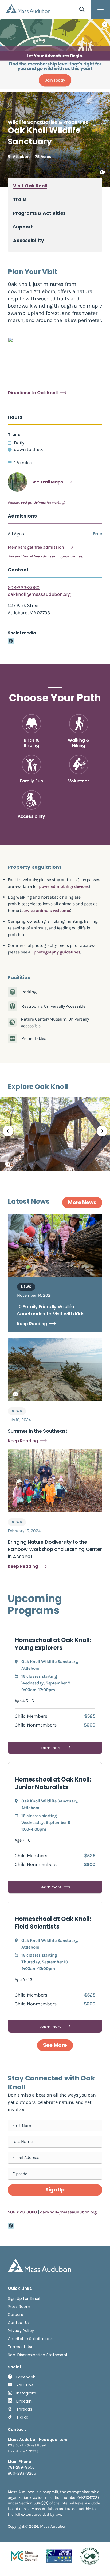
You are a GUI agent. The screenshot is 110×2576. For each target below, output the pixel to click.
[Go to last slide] (8, 1131)
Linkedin (24, 2401)
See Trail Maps (47, 482)
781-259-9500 (21, 2467)
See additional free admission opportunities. (45, 556)
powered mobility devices (64, 886)
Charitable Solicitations (30, 2339)
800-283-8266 (22, 2473)
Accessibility (29, 241)
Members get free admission (36, 547)
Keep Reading (32, 1324)
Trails (20, 200)
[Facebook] (11, 641)
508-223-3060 (24, 587)
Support (23, 227)
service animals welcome (46, 910)
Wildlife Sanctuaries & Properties (48, 122)
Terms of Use (21, 2347)
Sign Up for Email (24, 2298)
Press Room (19, 2307)
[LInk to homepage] (28, 8)
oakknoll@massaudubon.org (39, 594)
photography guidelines (57, 952)
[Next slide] (102, 1131)
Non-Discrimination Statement (38, 2355)
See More (55, 2045)
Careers (15, 2315)
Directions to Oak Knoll (33, 393)
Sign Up (55, 2190)
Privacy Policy (21, 2331)
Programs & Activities (39, 213)
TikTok (22, 2417)
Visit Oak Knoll (30, 186)
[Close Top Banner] (105, 24)
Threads (24, 2409)
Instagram (26, 2393)
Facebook (26, 2377)
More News (82, 1202)
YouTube (25, 2385)
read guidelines (32, 502)
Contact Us (19, 2323)
